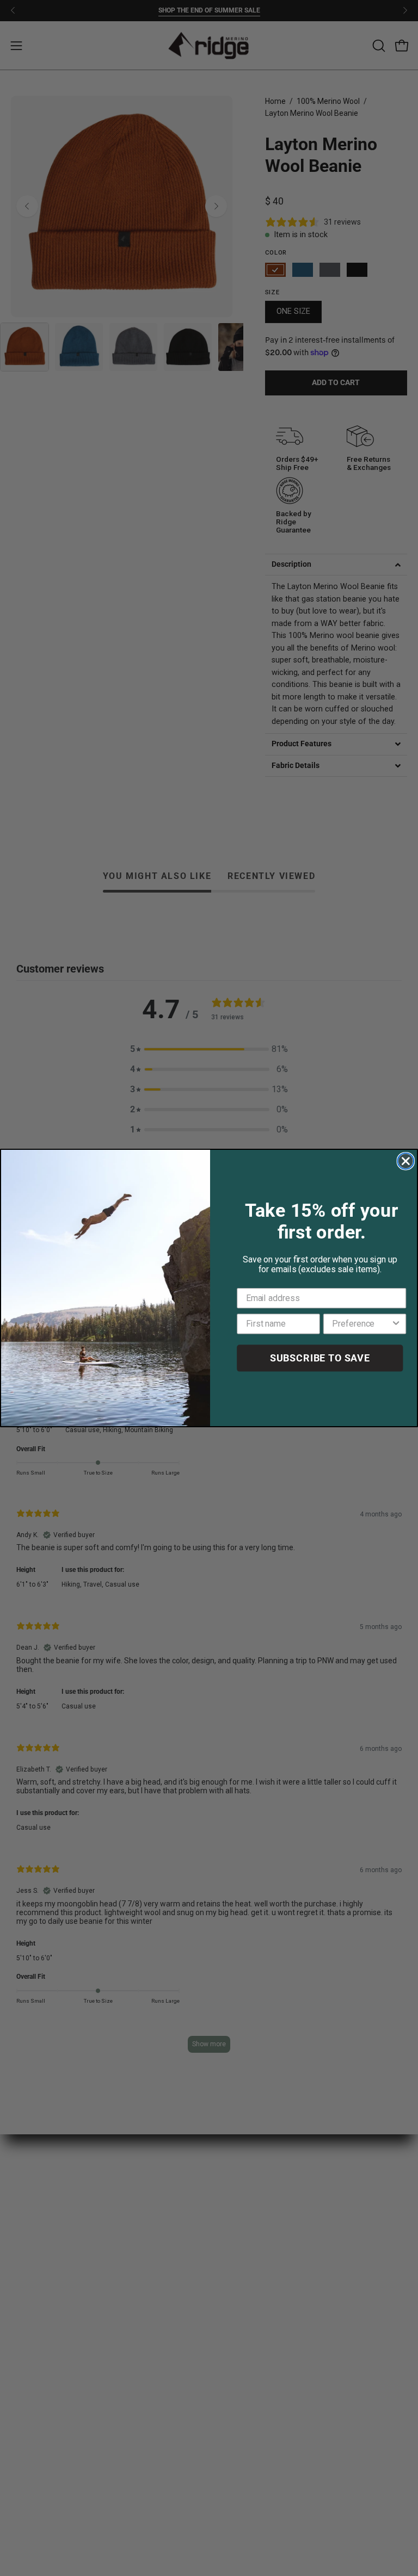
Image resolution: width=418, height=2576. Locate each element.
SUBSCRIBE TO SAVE (320, 1358)
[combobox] (361, 1324)
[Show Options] (396, 1324)
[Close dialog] (406, 1161)
